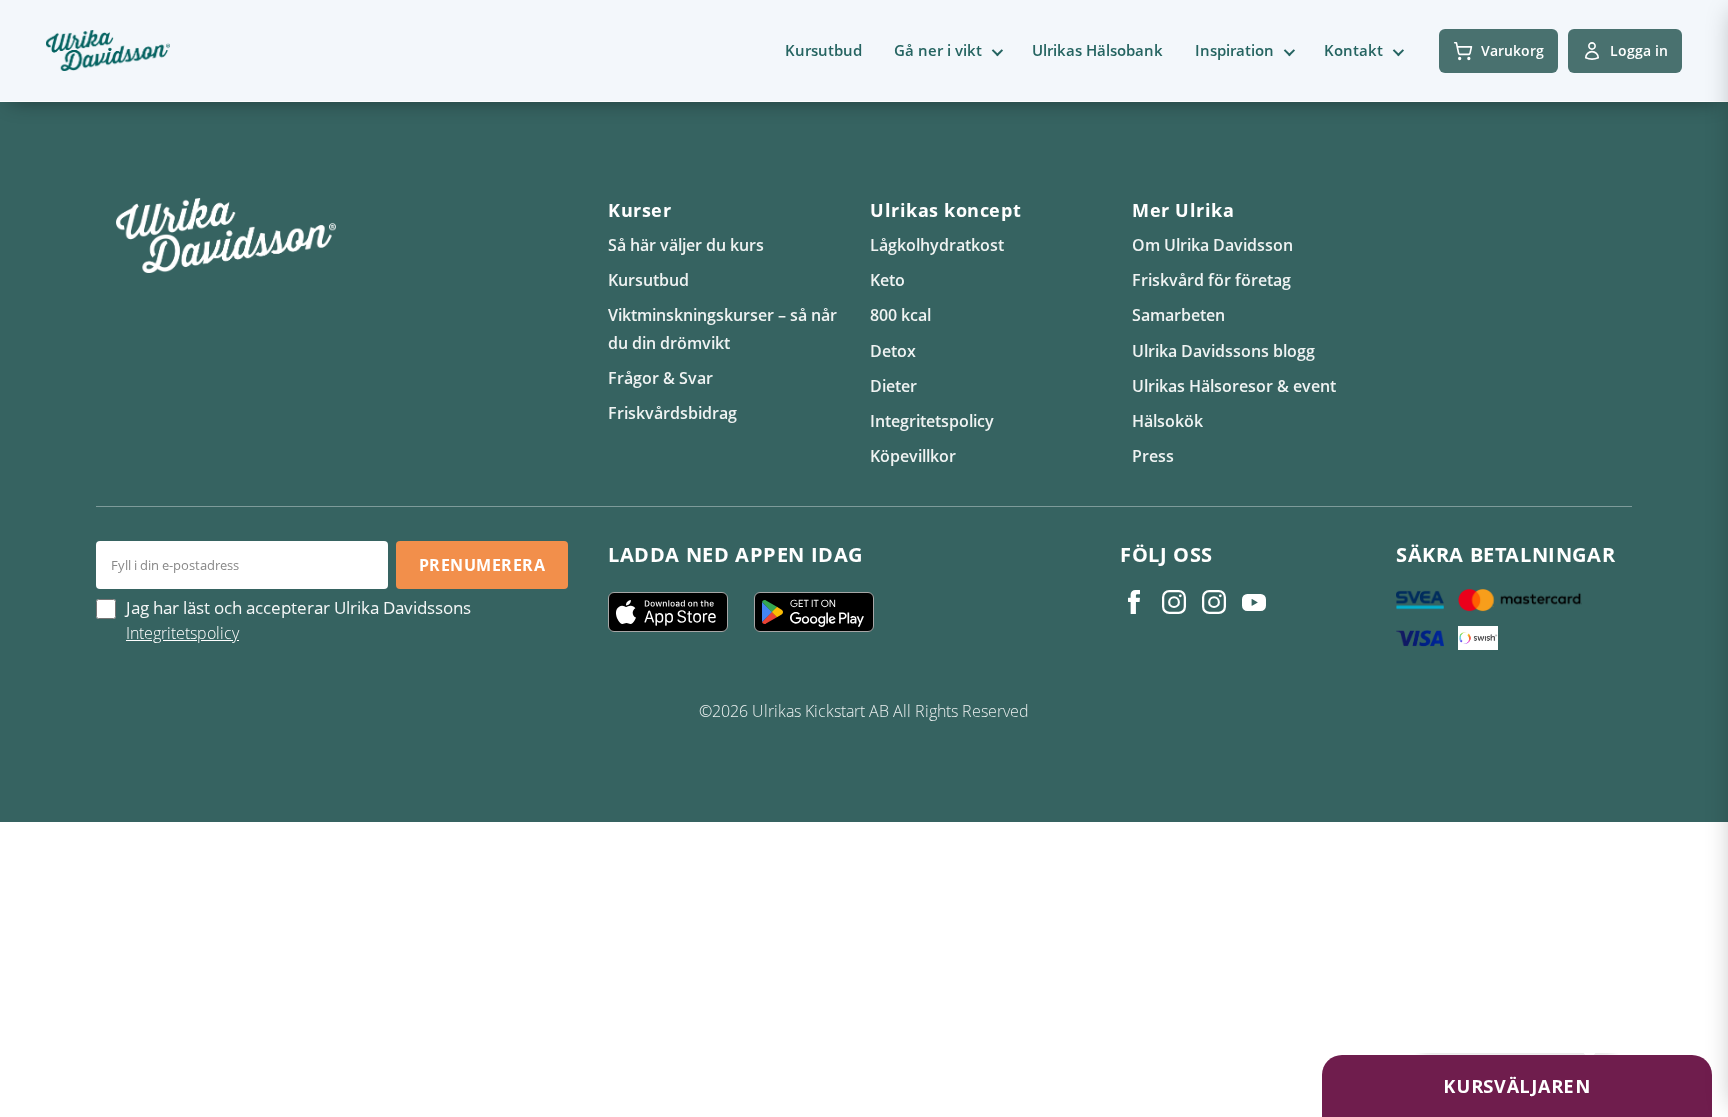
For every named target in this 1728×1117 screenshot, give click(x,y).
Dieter (893, 386)
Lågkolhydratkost (937, 245)
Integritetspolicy (932, 421)
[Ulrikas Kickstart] (1214, 602)
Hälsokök (1167, 421)
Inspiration (1234, 50)
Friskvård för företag (1211, 280)
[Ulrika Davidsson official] (1174, 602)
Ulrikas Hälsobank (1097, 50)
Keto (887, 280)
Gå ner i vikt (938, 50)
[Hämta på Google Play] (822, 612)
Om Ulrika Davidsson (1212, 245)
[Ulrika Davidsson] (1134, 602)
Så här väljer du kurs (686, 245)
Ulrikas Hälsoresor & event (1234, 386)
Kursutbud (823, 50)
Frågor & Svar (660, 378)
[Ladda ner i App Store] (676, 612)
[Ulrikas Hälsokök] (1254, 602)
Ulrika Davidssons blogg (1223, 351)
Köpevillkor (913, 456)
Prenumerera (482, 565)
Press (1153, 456)
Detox (893, 351)
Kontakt (1353, 50)
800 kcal (900, 315)
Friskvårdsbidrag (672, 413)
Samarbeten (1178, 315)
